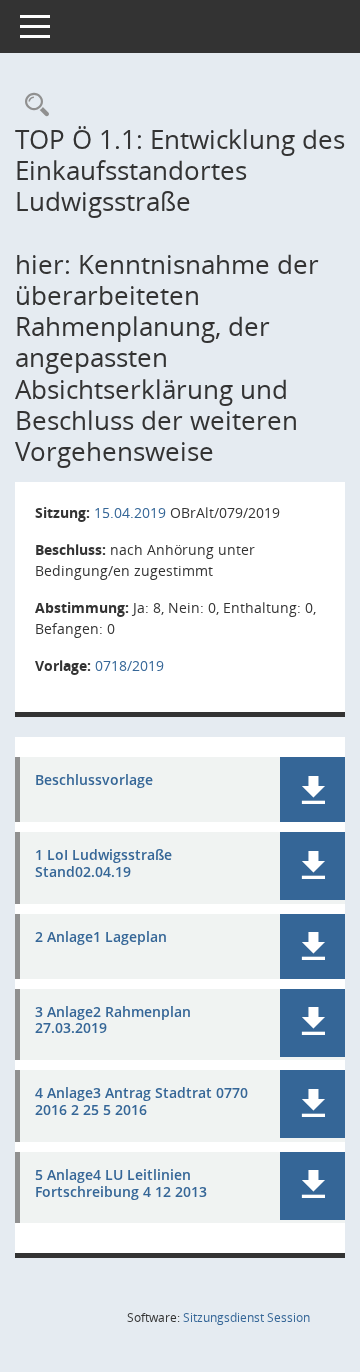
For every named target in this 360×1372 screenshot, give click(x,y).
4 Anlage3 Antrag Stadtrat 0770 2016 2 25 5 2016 (141, 1102)
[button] (312, 789)
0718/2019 (129, 665)
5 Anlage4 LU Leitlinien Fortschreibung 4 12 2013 (121, 1184)
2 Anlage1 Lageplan (101, 937)
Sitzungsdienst (246, 1317)
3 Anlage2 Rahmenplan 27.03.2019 (113, 1021)
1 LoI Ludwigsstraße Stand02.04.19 (103, 864)
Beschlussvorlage (94, 780)
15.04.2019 (130, 512)
